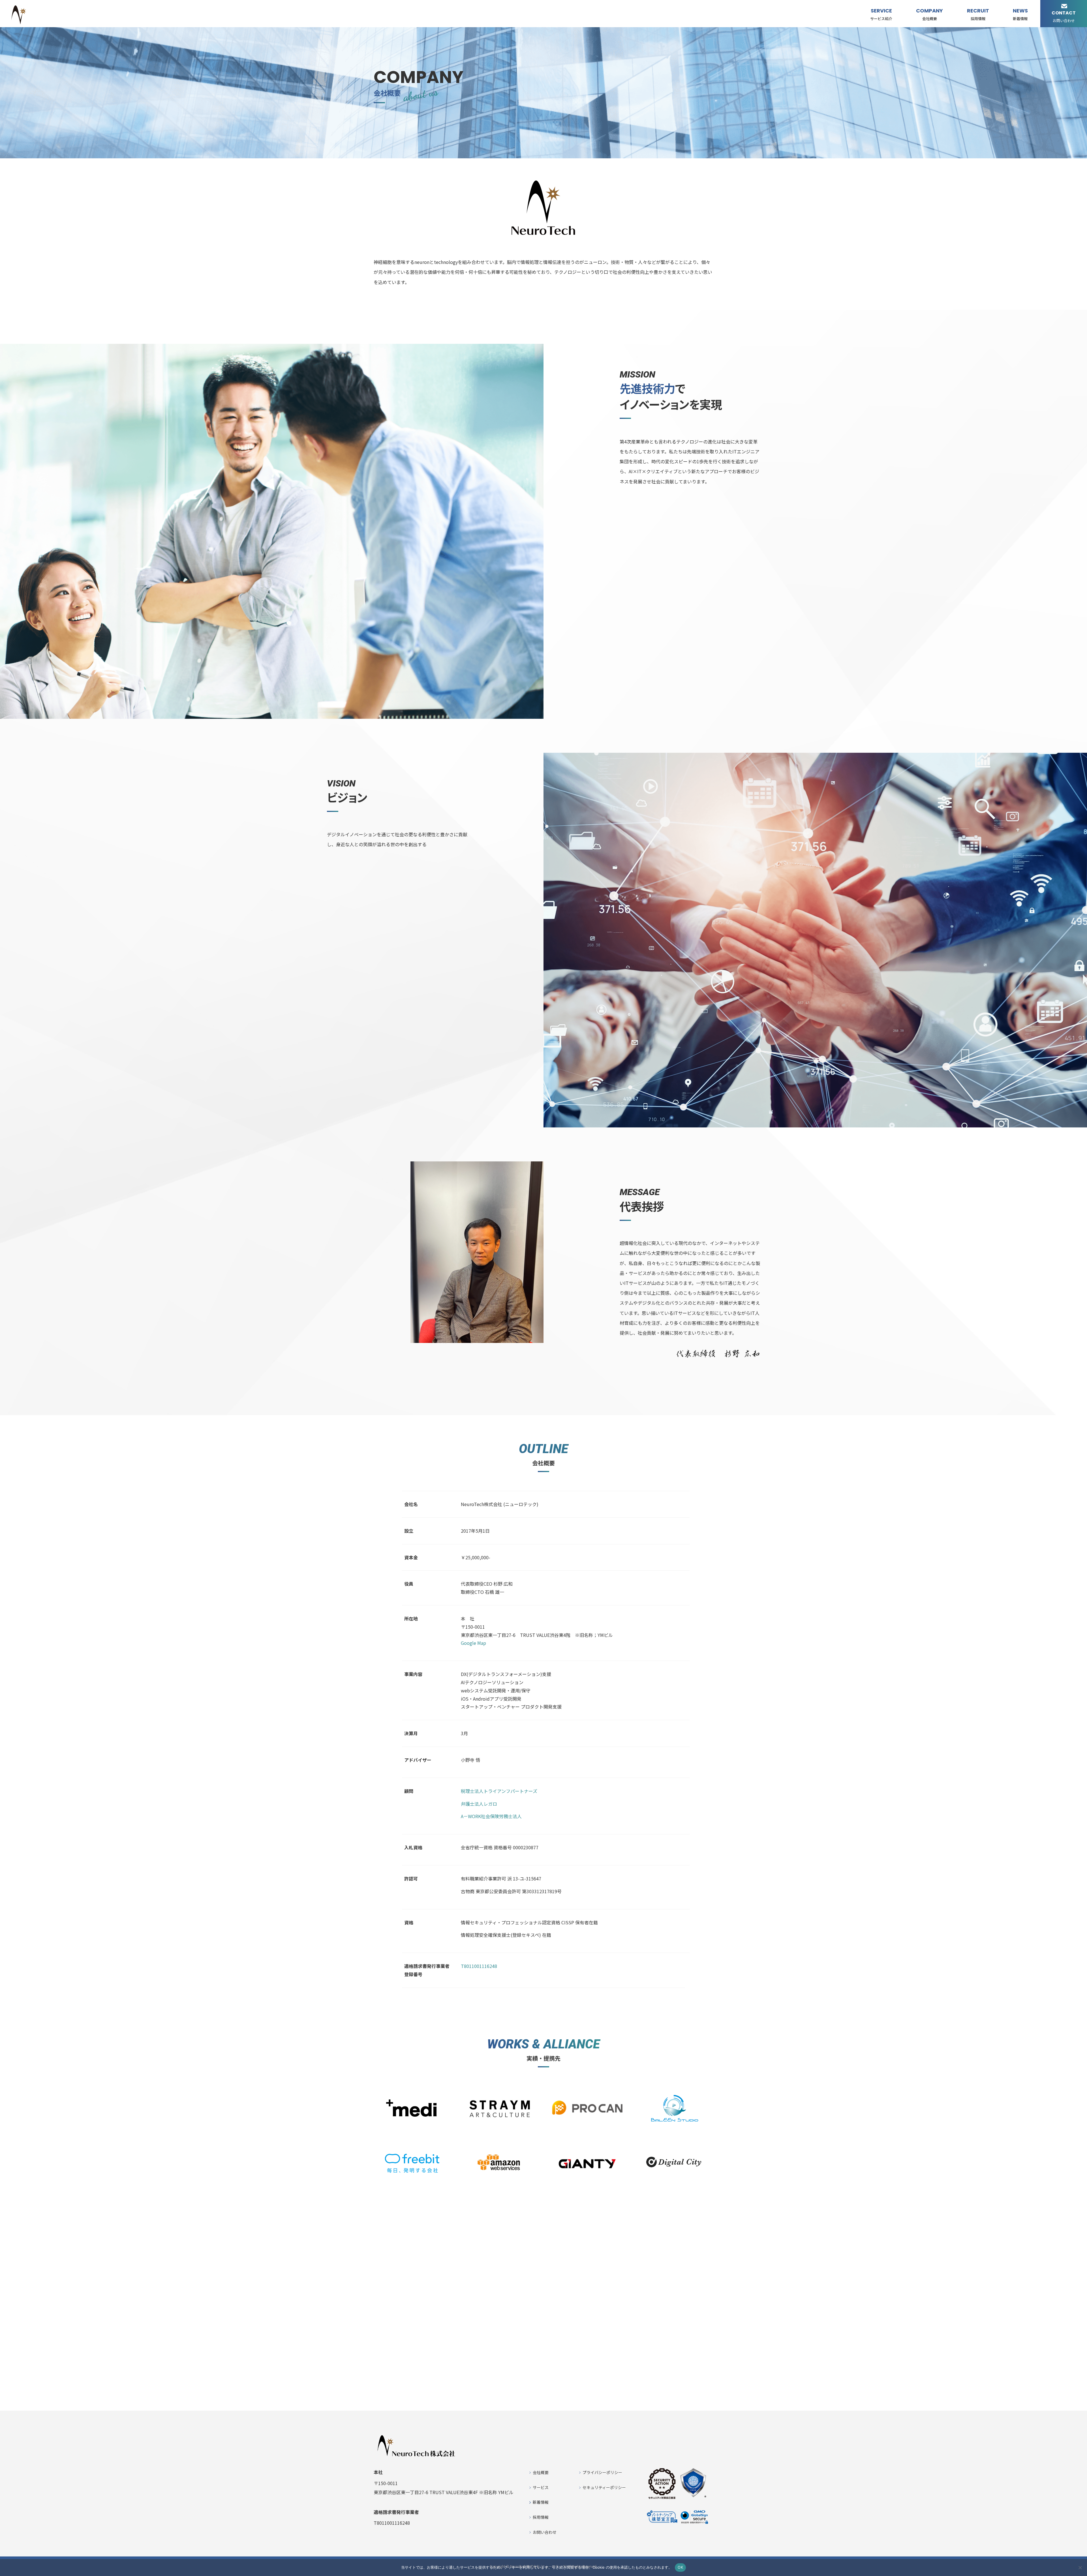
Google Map (473, 1643)
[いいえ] (1080, 2568)
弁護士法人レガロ (479, 1804)
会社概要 (541, 2472)
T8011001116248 (479, 1966)
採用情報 (541, 2517)
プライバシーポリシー (602, 2472)
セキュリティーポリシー (604, 2487)
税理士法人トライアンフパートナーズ (499, 1791)
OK (680, 2567)
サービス (541, 2487)
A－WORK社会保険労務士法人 (491, 1816)
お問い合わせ (545, 2532)
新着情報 (541, 2502)
